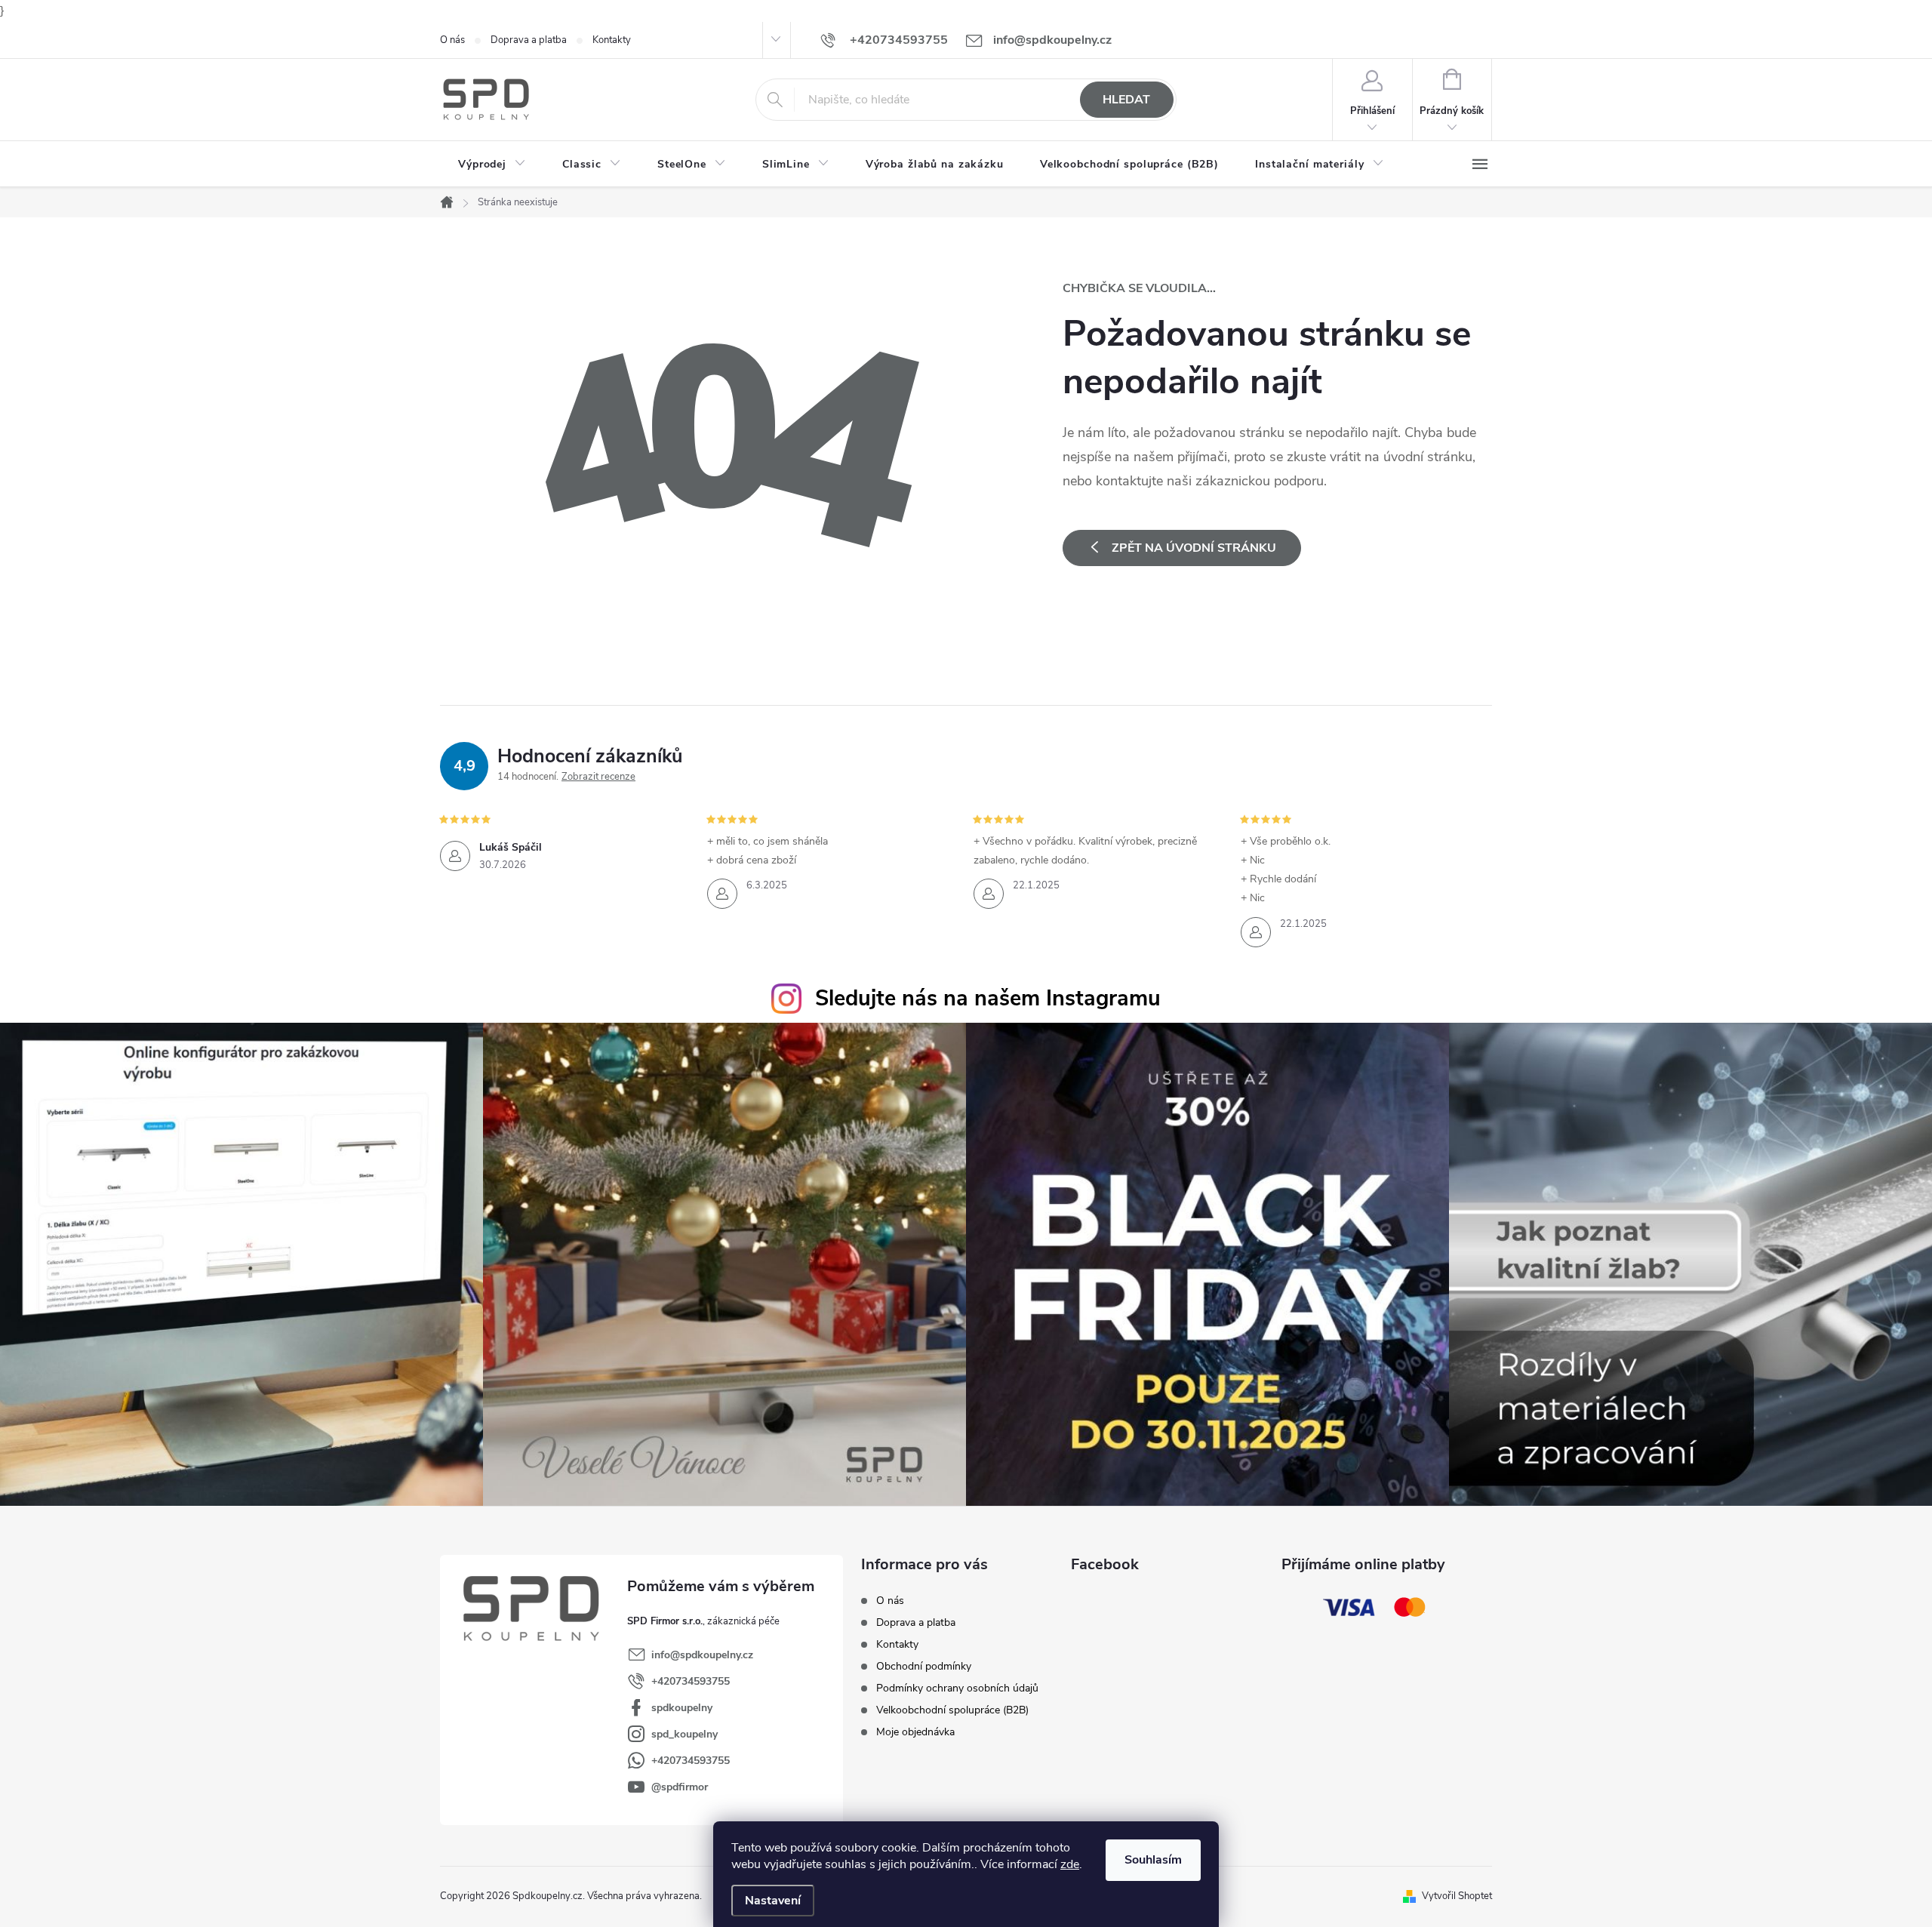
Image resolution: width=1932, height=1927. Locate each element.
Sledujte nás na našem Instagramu (988, 998)
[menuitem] (492, 165)
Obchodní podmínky (924, 1666)
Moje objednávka (915, 1732)
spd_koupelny (685, 1734)
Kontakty (612, 40)
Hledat (1126, 100)
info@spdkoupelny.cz (702, 1655)
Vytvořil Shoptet (1457, 1896)
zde (1070, 1864)
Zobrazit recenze (598, 777)
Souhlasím (1153, 1860)
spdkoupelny (682, 1708)
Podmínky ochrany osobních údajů (957, 1688)
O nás (452, 40)
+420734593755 (691, 1681)
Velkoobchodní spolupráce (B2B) (952, 1710)
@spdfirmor (680, 1787)
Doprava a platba (529, 40)
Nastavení (773, 1901)
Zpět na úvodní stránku (1194, 548)
